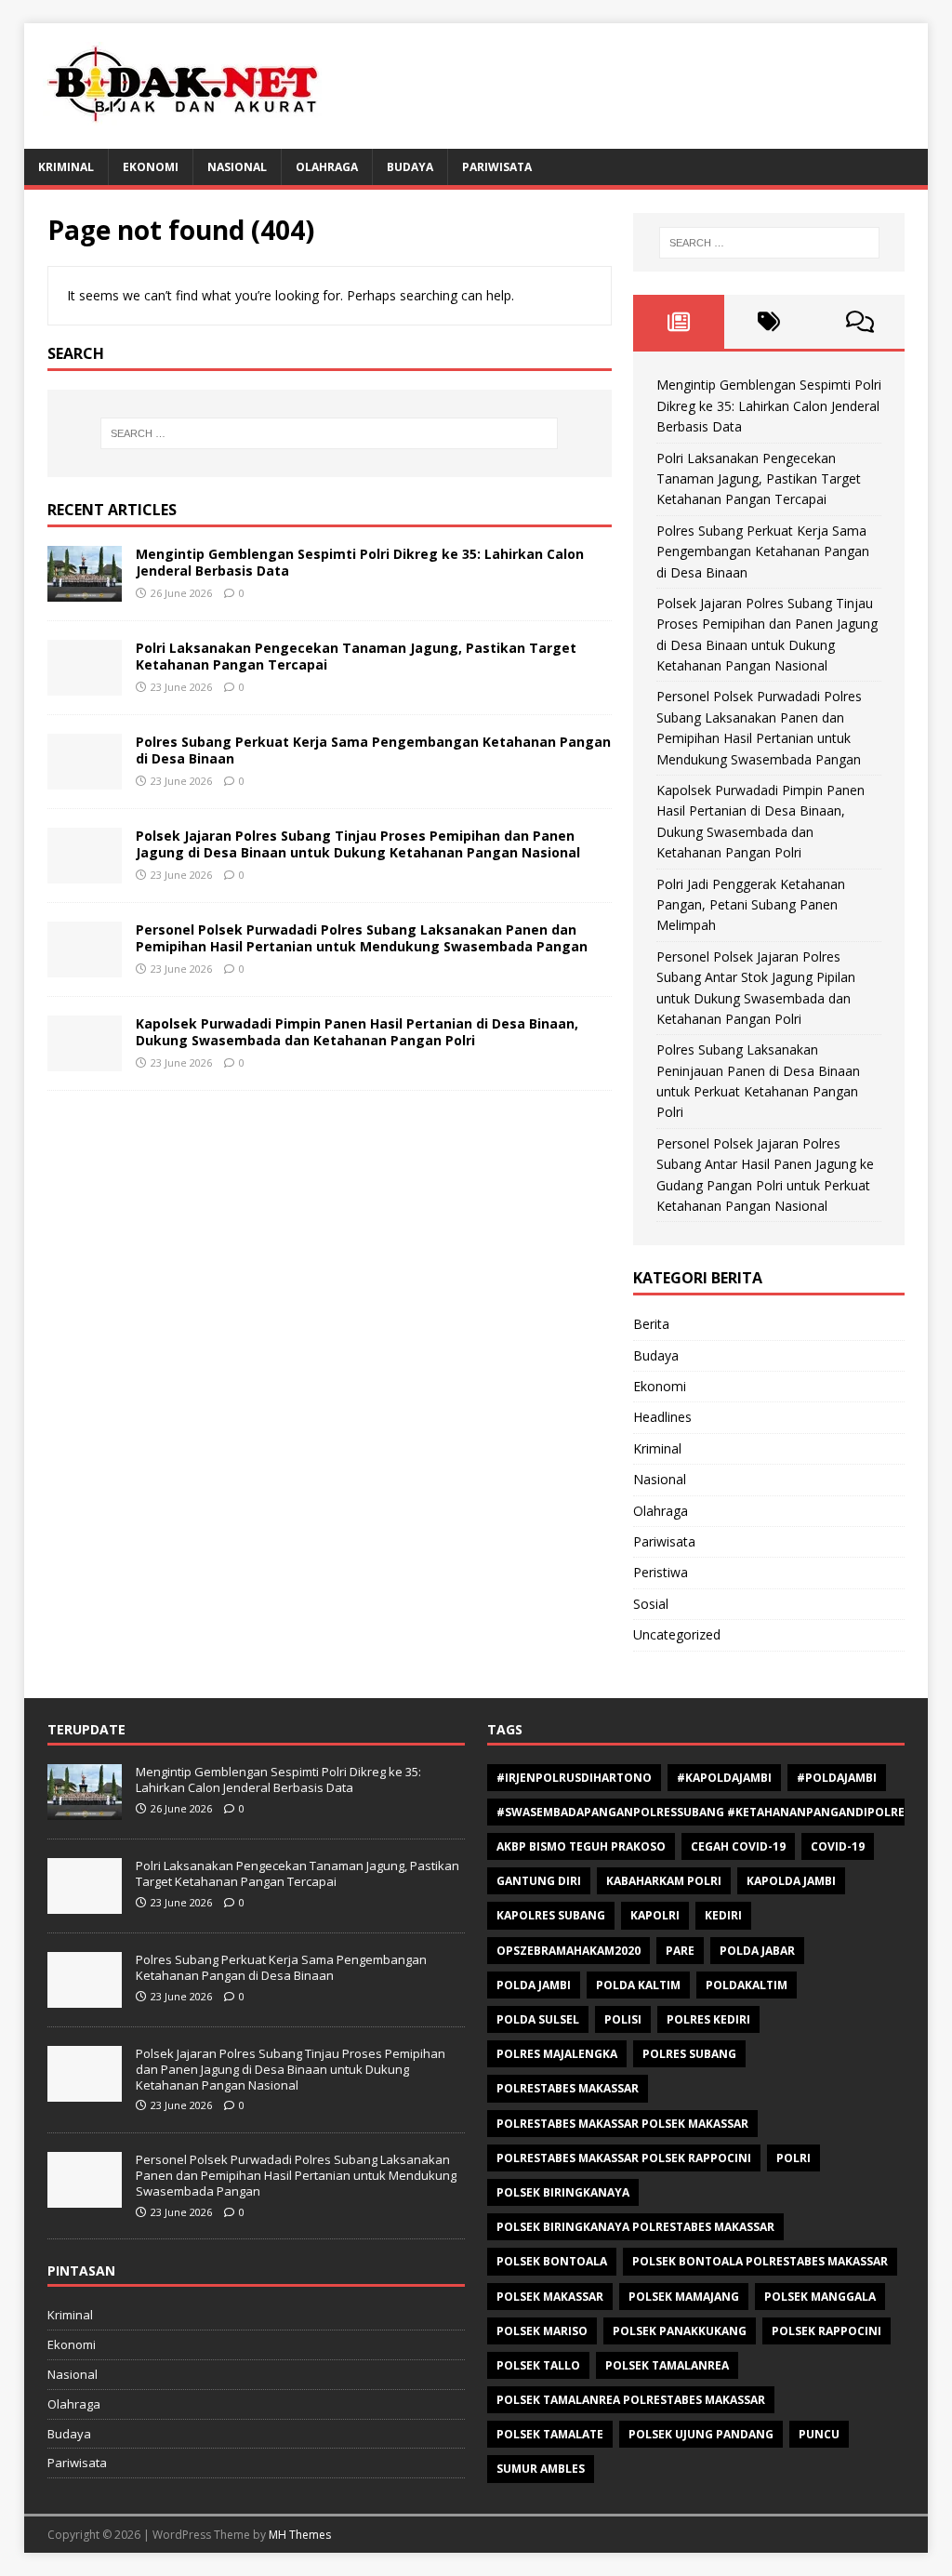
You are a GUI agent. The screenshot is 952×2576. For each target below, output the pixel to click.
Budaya (410, 167)
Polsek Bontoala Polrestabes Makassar (760, 2261)
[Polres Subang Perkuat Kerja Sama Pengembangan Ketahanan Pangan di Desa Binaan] (85, 779)
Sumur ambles (541, 2469)
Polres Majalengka (557, 2054)
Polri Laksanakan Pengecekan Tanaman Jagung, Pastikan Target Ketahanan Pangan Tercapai (356, 656)
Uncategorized (677, 1634)
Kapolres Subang (551, 1915)
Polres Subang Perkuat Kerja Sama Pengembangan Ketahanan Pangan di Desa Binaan (373, 750)
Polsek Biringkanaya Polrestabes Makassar (635, 2227)
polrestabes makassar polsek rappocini (624, 2158)
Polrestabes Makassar (568, 2088)
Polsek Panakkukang (680, 2331)
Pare (680, 1951)
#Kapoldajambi (724, 1778)
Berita (651, 1324)
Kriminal (66, 167)
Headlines (662, 1417)
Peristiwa (661, 1572)
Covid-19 (838, 1846)
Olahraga (327, 167)
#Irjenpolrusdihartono (574, 1778)
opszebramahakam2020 (569, 1951)
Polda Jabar (757, 1951)
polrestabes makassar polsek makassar (622, 2124)
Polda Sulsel (538, 2019)
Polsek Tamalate (550, 2434)
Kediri (723, 1915)
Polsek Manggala (820, 2297)
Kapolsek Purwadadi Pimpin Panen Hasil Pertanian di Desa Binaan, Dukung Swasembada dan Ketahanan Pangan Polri (357, 1032)
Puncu (819, 2434)
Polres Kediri (708, 2019)
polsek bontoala (552, 2261)
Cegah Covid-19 (738, 1846)
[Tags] (769, 322)
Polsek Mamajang (684, 2297)
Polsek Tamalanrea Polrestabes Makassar (631, 2400)
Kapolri (655, 1915)
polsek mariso (542, 2331)
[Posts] (678, 322)
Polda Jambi (534, 1985)
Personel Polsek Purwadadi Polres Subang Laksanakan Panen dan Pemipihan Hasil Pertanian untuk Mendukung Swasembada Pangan (362, 938)
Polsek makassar (550, 2297)
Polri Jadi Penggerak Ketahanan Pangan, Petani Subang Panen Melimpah (751, 905)
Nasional (237, 167)
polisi (623, 2019)
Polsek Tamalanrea (667, 2365)
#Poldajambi (837, 1778)
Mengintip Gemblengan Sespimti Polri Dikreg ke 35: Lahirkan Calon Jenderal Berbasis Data (360, 562)
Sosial (651, 1604)
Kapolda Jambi (791, 1881)
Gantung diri (539, 1881)
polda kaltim (638, 1985)
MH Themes (300, 2535)
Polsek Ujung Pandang (701, 2434)
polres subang (689, 2054)
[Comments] (859, 322)
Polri (793, 2158)
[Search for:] (330, 433)
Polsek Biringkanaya (563, 2192)
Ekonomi (151, 167)
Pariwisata (497, 167)
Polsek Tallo (538, 2365)
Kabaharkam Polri (664, 1881)
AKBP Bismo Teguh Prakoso (581, 1846)
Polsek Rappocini (826, 2331)
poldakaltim (747, 1985)
